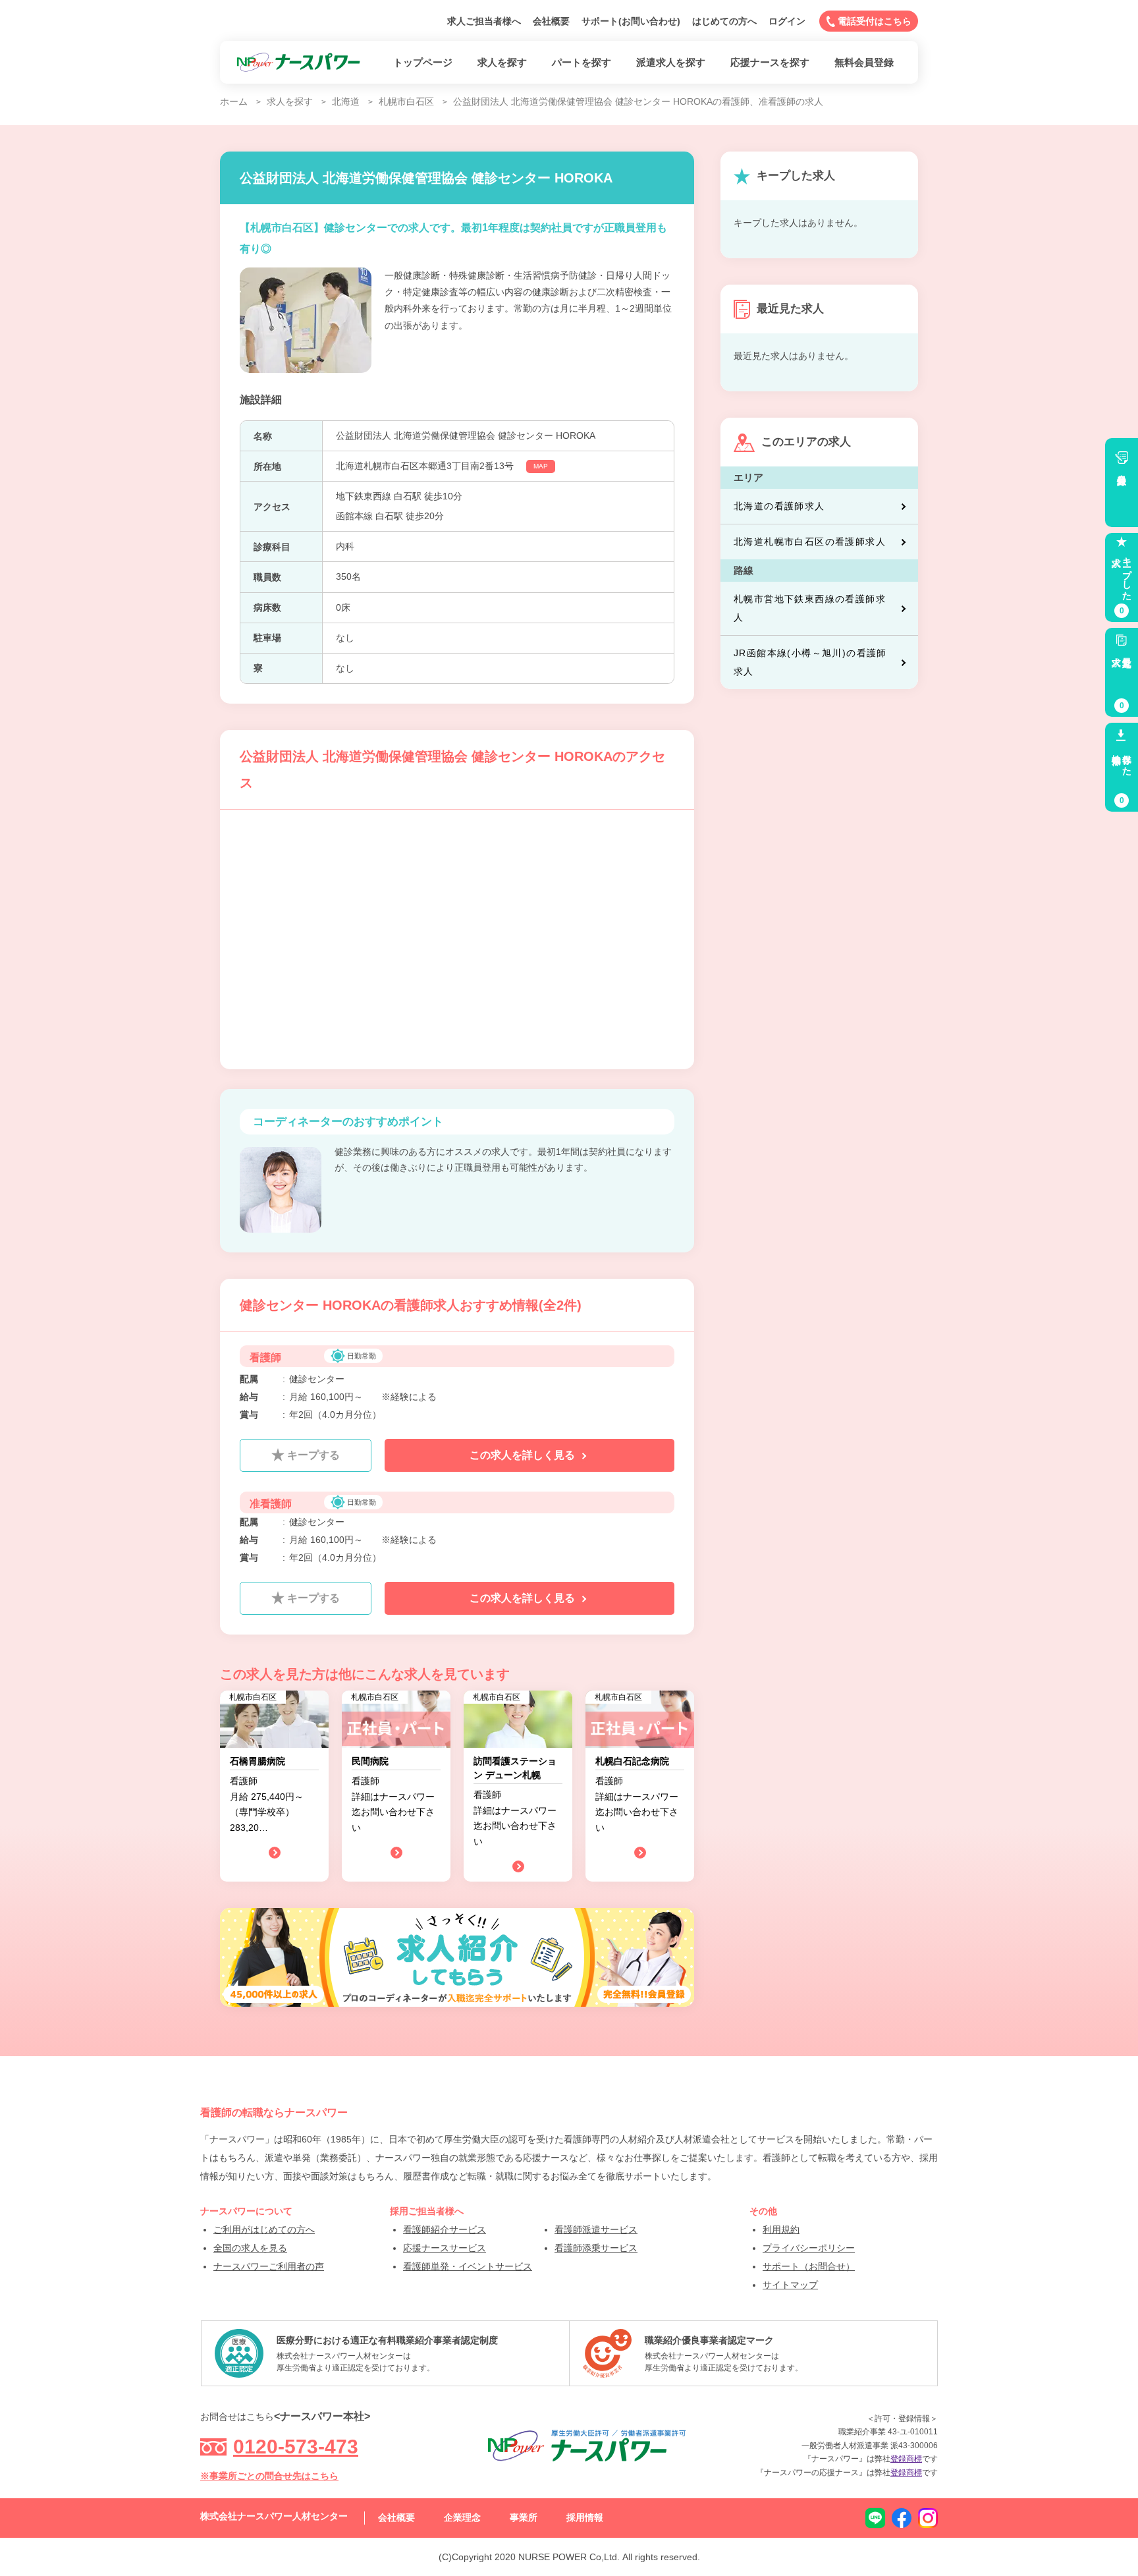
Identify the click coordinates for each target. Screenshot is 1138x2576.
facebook (902, 2518)
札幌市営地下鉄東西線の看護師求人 (810, 608)
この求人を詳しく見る (524, 1455)
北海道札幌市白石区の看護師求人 (810, 542)
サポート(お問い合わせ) (631, 21)
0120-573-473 (296, 2447)
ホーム (234, 101)
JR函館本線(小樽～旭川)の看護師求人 (810, 662)
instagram (928, 2518)
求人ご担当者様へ (484, 21)
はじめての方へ (724, 21)
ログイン (787, 21)
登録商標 (906, 2459)
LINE (875, 2518)
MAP (541, 466)
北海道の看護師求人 (779, 506)
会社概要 (551, 21)
